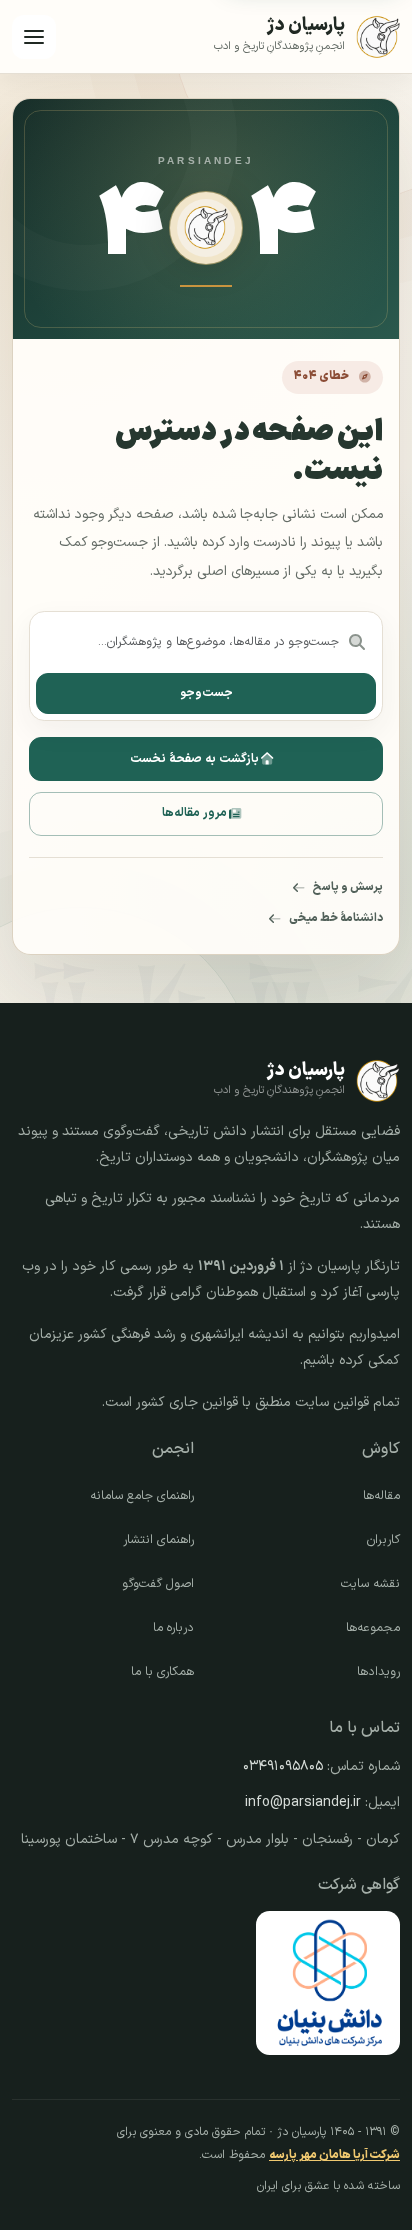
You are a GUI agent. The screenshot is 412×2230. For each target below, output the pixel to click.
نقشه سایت (370, 1584)
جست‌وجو (206, 693)
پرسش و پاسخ (348, 887)
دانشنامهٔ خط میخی (336, 918)
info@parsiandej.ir (303, 1802)
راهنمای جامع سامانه (142, 1496)
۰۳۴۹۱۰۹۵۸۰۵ (283, 1766)
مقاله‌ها (381, 1496)
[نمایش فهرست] (34, 37)
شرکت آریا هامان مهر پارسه (334, 2155)
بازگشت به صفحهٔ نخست (194, 759)
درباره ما (173, 1628)
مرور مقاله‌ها (194, 813)
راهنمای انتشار (158, 1540)
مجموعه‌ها (373, 1628)
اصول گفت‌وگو (158, 1584)
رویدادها (378, 1672)
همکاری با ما (162, 1672)
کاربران (383, 1540)
